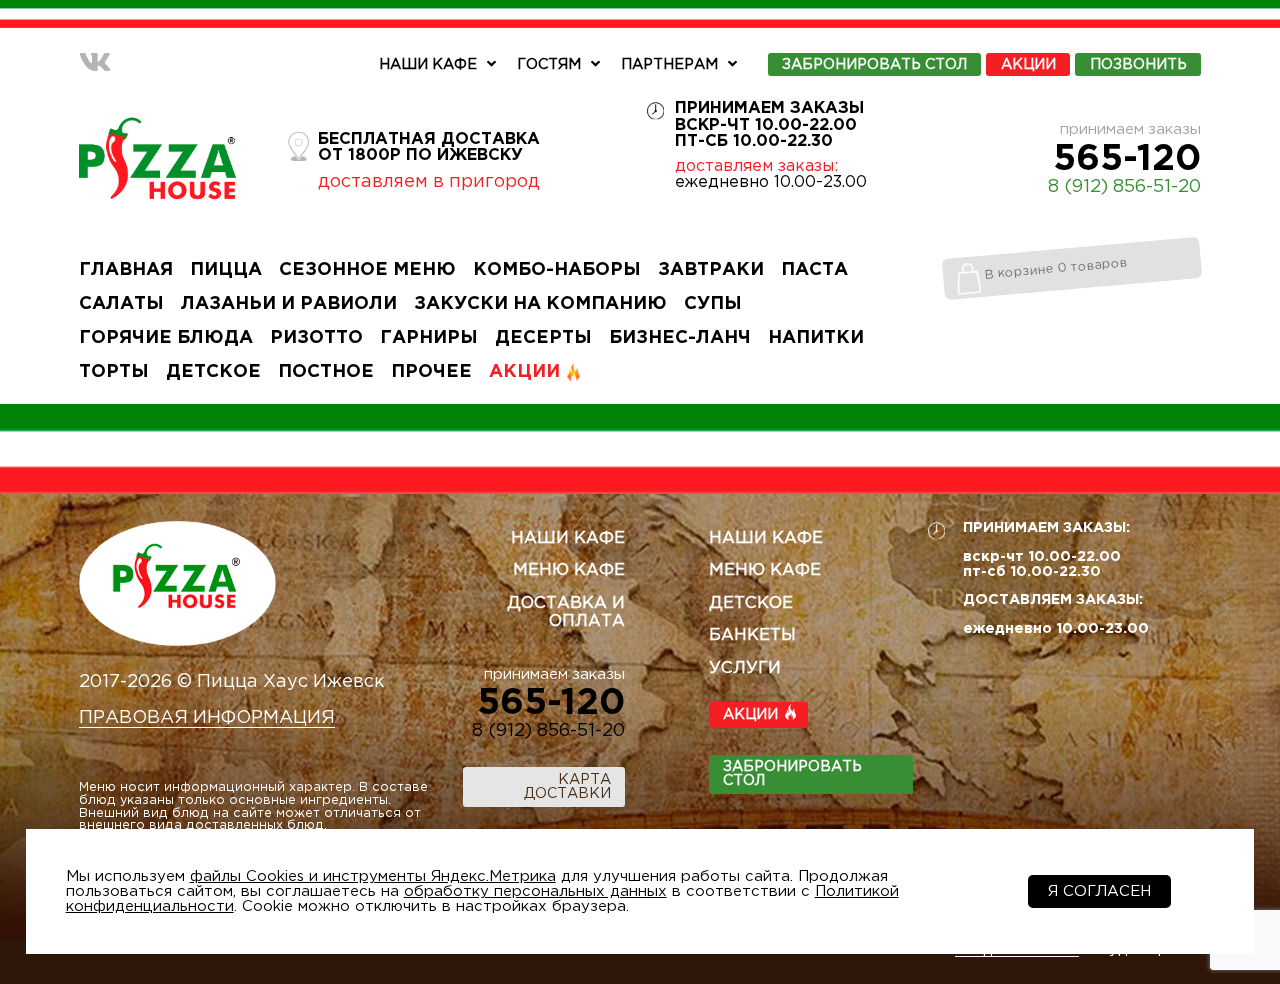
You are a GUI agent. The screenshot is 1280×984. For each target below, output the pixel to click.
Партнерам (669, 64)
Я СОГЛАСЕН (1099, 891)
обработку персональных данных (535, 891)
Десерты (543, 338)
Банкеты (752, 635)
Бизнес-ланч (680, 338)
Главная (126, 270)
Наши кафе (428, 64)
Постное (326, 372)
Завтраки (711, 270)
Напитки (816, 338)
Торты (114, 372)
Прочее (431, 372)
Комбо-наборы (557, 270)
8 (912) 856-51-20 (1124, 187)
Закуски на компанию (540, 304)
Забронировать (874, 64)
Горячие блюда (166, 338)
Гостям (549, 64)
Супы (713, 304)
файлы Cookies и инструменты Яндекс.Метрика (373, 876)
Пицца (226, 270)
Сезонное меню (367, 270)
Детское (213, 372)
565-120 (1127, 160)
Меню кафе (569, 570)
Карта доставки (567, 786)
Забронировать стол (792, 773)
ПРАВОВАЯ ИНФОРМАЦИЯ (207, 718)
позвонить (1138, 64)
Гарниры (429, 338)
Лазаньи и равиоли (289, 304)
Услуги (745, 668)
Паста (814, 270)
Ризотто (316, 338)
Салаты (121, 304)
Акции (1028, 64)
